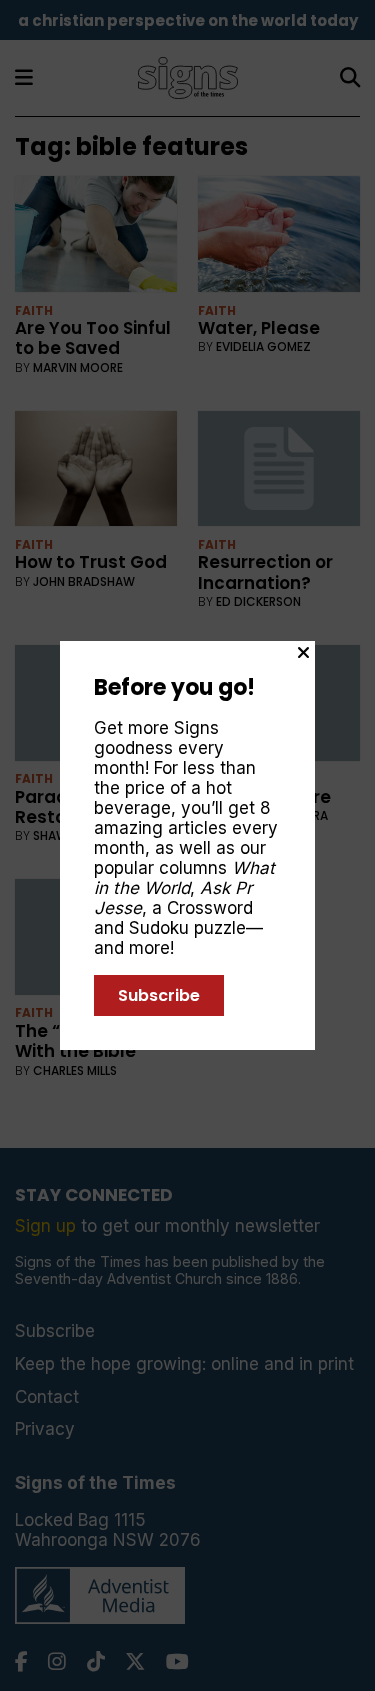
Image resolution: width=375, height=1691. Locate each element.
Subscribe (159, 995)
